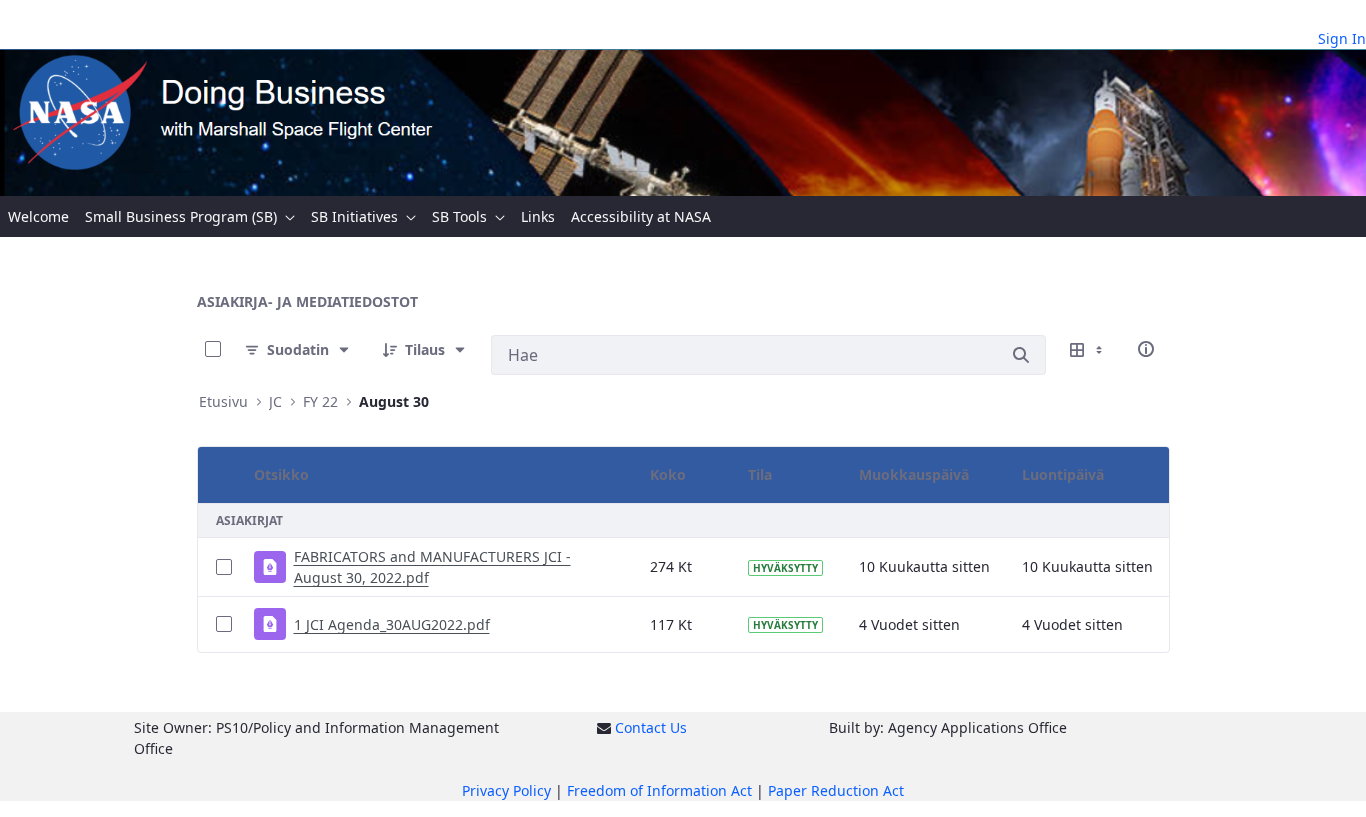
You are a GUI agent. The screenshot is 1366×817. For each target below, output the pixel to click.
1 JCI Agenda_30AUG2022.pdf (392, 624)
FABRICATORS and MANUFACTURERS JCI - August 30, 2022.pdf (432, 567)
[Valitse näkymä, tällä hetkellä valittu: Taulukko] (1088, 349)
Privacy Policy (506, 790)
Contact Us (651, 727)
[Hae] (1021, 355)
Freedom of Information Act (659, 790)
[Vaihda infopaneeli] (1146, 349)
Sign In (1342, 38)
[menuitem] (38, 216)
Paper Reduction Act (836, 790)
